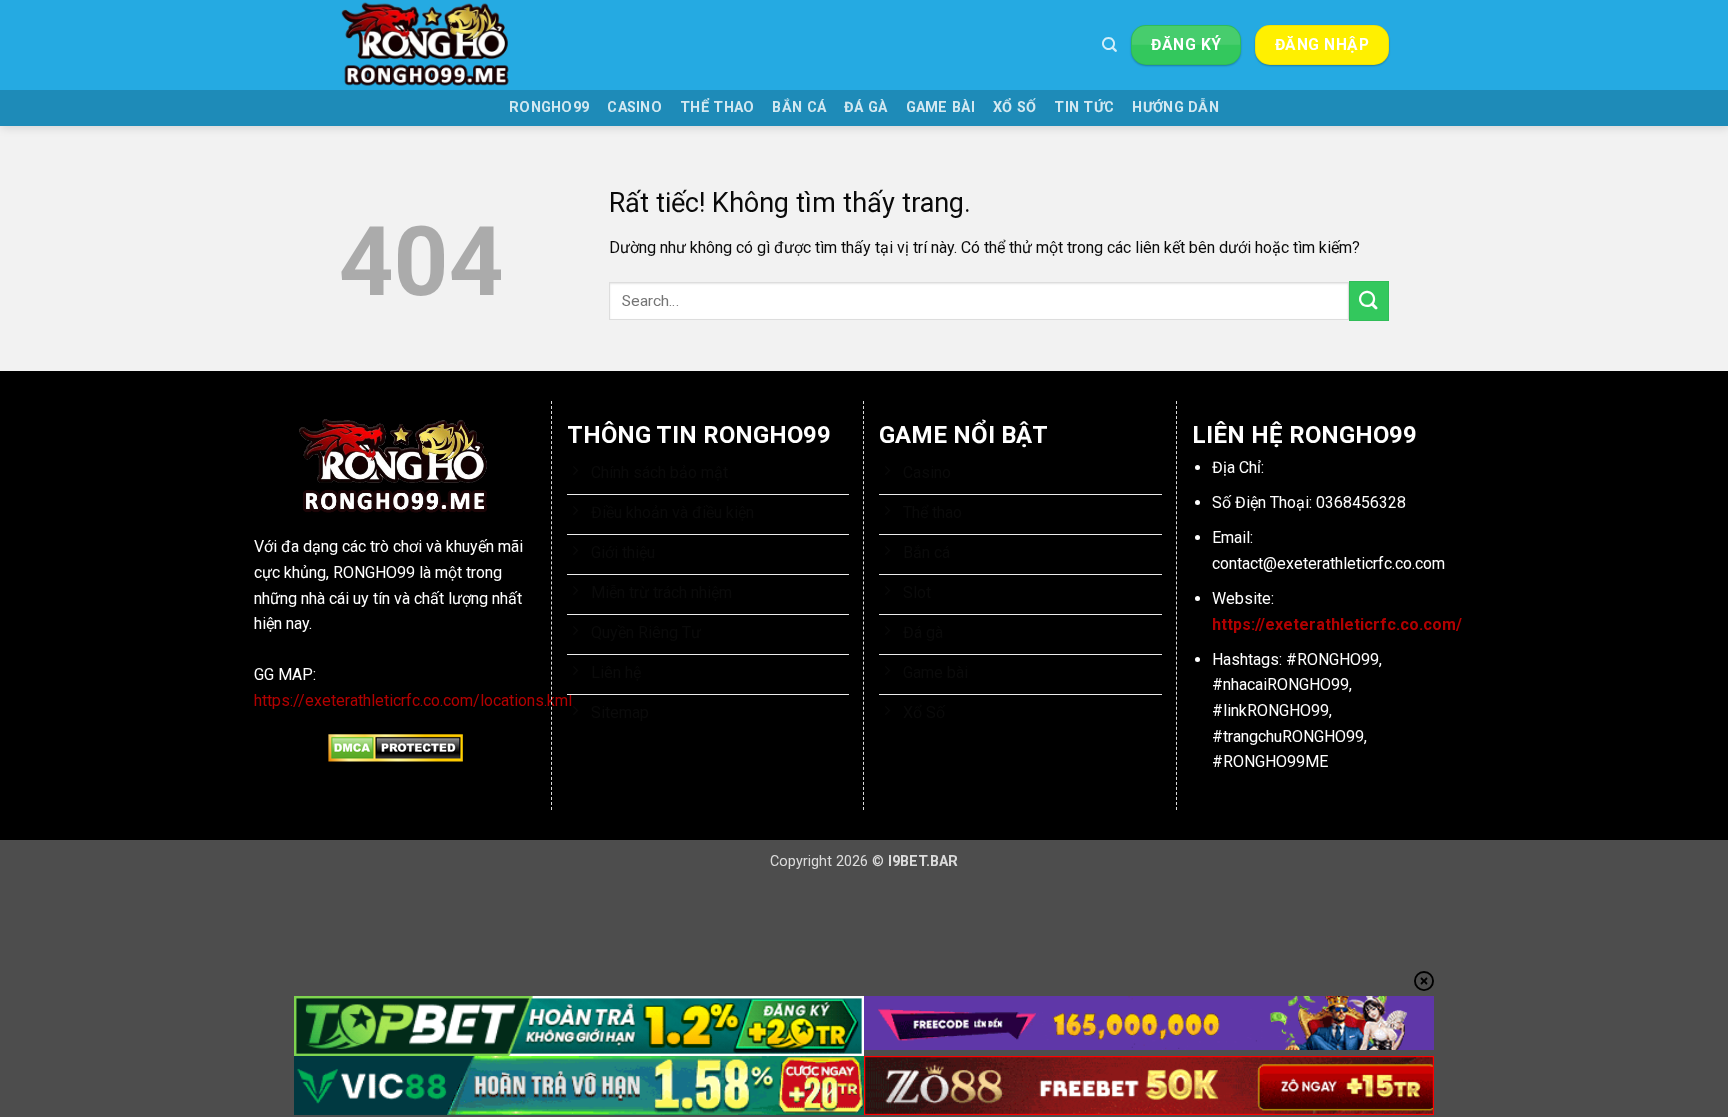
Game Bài (940, 107)
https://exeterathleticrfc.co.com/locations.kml (413, 700)
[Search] (1109, 45)
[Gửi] (1369, 300)
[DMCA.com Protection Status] (395, 747)
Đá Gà (865, 107)
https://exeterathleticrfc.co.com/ (1337, 624)
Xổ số (1014, 107)
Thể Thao (717, 107)
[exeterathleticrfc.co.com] (439, 45)
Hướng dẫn (1175, 107)
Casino (634, 107)
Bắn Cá (799, 107)
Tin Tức (1084, 107)
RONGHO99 (549, 107)
